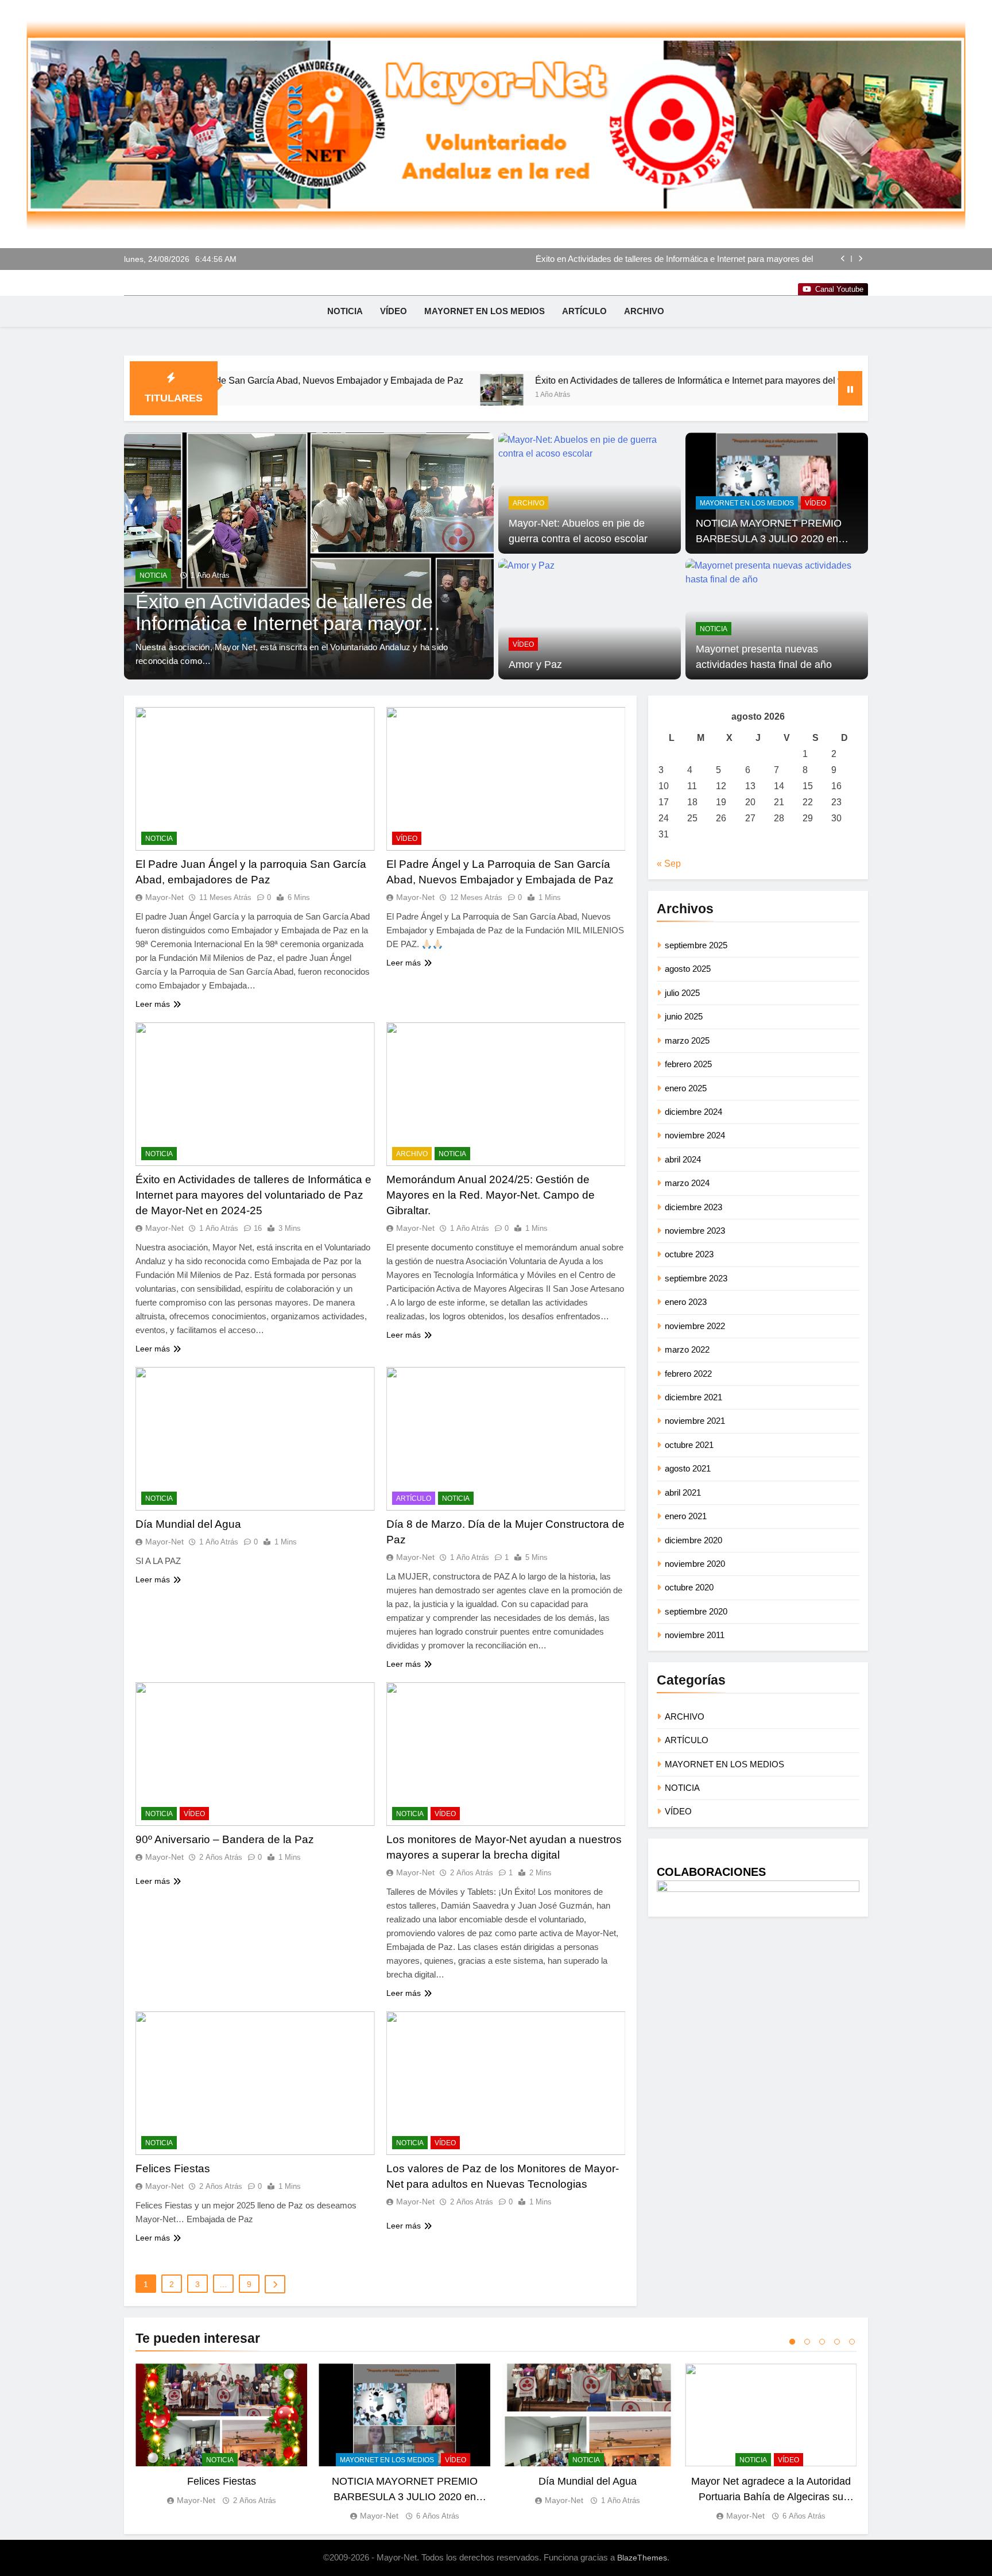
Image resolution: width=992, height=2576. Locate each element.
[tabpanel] (221, 2435)
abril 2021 (683, 1492)
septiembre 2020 (696, 1611)
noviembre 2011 (695, 1635)
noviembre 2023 (695, 1231)
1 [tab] (792, 2342)
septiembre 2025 (696, 945)
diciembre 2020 (693, 1540)
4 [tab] (837, 2342)
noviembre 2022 (695, 1326)
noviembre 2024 (695, 1135)
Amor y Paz (535, 665)
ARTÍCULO (584, 311)
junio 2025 (684, 1016)
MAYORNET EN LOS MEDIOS (485, 311)
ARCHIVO (644, 311)
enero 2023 (686, 1302)
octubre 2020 (689, 1587)
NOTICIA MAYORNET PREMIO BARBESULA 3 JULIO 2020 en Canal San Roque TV (769, 538)
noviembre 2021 (695, 1421)
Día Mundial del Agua (188, 1524)
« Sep (669, 864)
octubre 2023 (689, 1254)
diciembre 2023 (693, 1207)
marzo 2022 (687, 1349)
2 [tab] (807, 2342)
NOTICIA (345, 311)
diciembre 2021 (693, 1397)
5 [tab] (852, 2342)
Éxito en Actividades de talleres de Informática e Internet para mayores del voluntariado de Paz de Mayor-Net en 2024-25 (622, 380)
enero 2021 (686, 1516)
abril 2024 (683, 1159)
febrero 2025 (688, 1064)
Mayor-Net (164, 897)
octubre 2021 (689, 1445)
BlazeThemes (642, 2558)
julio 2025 (682, 993)
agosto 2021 (688, 1468)
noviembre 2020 (695, 1564)
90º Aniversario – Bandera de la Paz (225, 1839)
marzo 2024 (687, 1183)
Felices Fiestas (173, 2168)
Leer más (153, 1004)
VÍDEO (394, 311)
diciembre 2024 (693, 1112)
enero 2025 (686, 1088)
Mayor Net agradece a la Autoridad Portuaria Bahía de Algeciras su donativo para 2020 (771, 2496)
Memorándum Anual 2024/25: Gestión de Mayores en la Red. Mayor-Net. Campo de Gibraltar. (661, 259)
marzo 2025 (687, 1040)
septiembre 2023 (696, 1278)
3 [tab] (822, 2342)
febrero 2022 (688, 1374)
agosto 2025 (688, 969)
